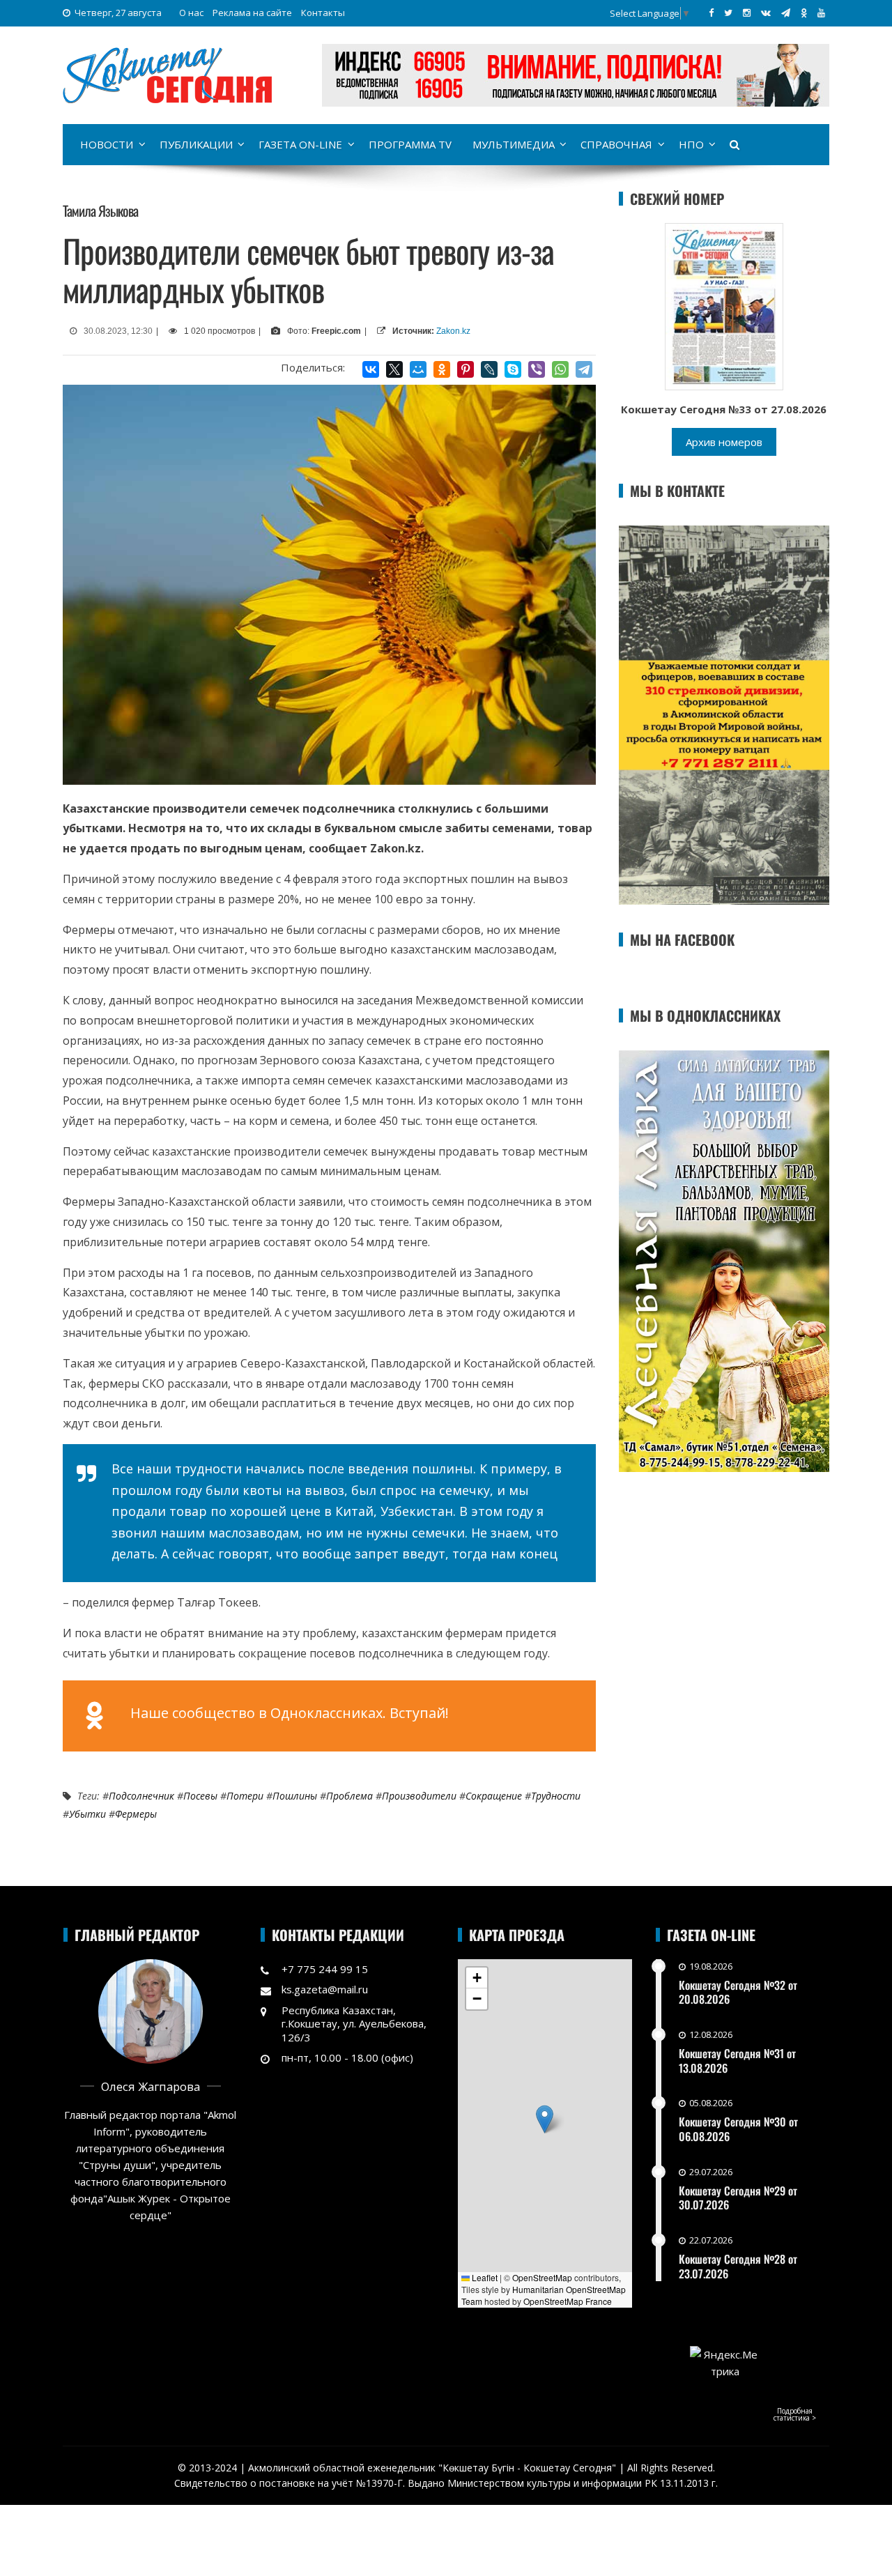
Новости (107, 144)
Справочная (616, 144)
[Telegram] (584, 369)
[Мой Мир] (418, 369)
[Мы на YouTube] (821, 13)
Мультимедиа (514, 144)
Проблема (349, 1796)
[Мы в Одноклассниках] (804, 13)
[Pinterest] (466, 369)
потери (245, 1796)
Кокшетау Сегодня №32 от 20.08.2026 (738, 1992)
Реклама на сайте (252, 13)
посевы (200, 1796)
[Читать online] (724, 305)
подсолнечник (141, 1796)
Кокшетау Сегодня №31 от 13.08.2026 (737, 2061)
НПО (691, 144)
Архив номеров (724, 442)
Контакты (323, 13)
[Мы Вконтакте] (766, 13)
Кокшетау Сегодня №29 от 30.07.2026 (738, 2198)
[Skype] (513, 369)
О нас (191, 13)
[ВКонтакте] (371, 369)
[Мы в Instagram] (747, 13)
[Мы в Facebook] (711, 13)
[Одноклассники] (442, 369)
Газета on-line (300, 144)
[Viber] (537, 369)
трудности (556, 1796)
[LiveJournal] (489, 369)
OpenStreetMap (542, 2277)
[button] (545, 2119)
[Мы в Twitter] (728, 13)
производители (419, 1796)
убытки (87, 1814)
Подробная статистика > (795, 2414)
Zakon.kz (453, 331)
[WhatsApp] (560, 369)
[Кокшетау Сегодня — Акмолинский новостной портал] (167, 74)
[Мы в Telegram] (786, 13)
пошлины (295, 1796)
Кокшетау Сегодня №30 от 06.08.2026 (738, 2129)
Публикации (196, 144)
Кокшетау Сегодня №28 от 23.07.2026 (738, 2266)
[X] (394, 369)
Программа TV (410, 144)
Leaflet (484, 2277)
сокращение (494, 1796)
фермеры (136, 1814)
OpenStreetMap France (568, 2301)
